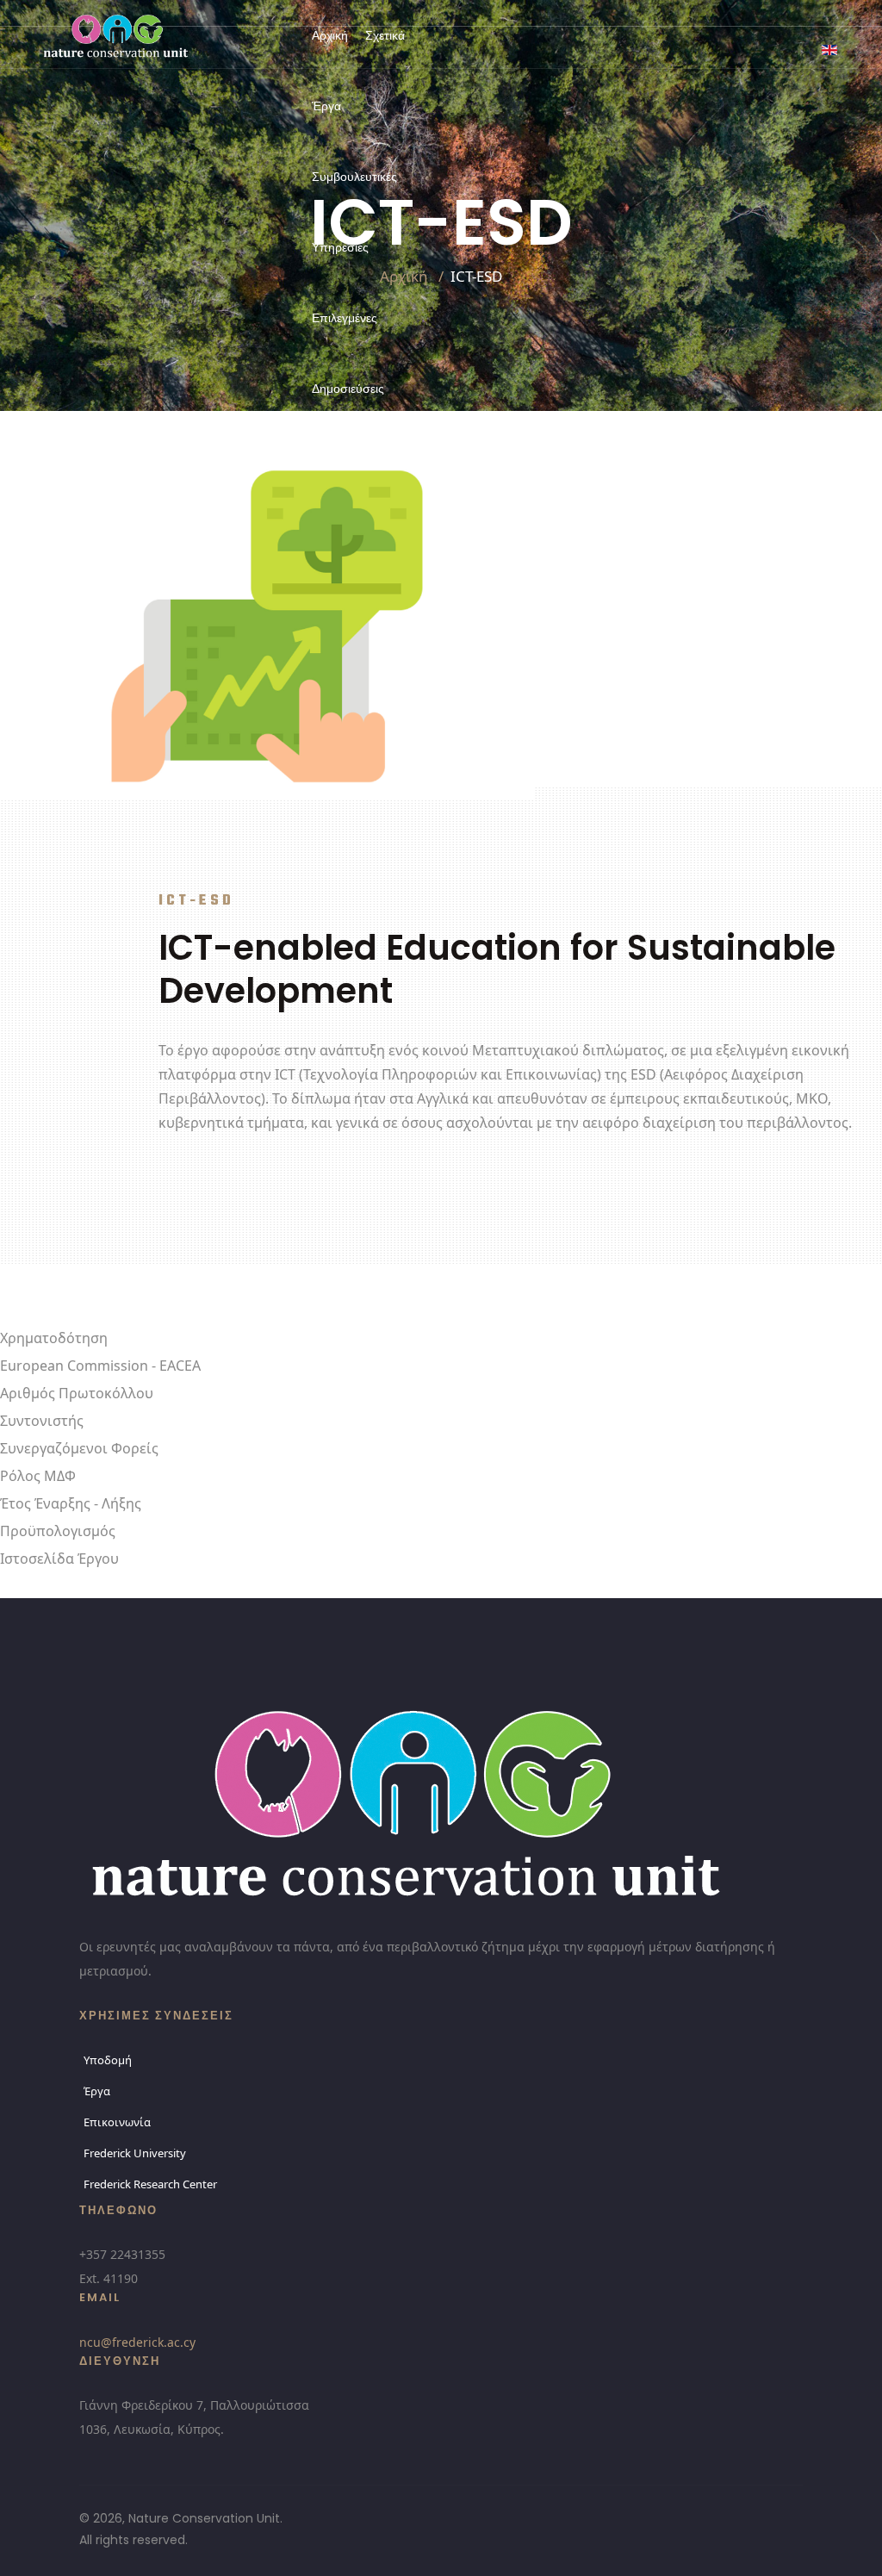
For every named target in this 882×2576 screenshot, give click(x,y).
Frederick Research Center (150, 2184)
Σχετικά (385, 35)
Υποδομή (108, 2060)
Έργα (326, 106)
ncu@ (137, 2342)
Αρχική (330, 35)
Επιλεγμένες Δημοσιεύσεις (348, 353)
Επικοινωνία (349, 459)
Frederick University (135, 2153)
